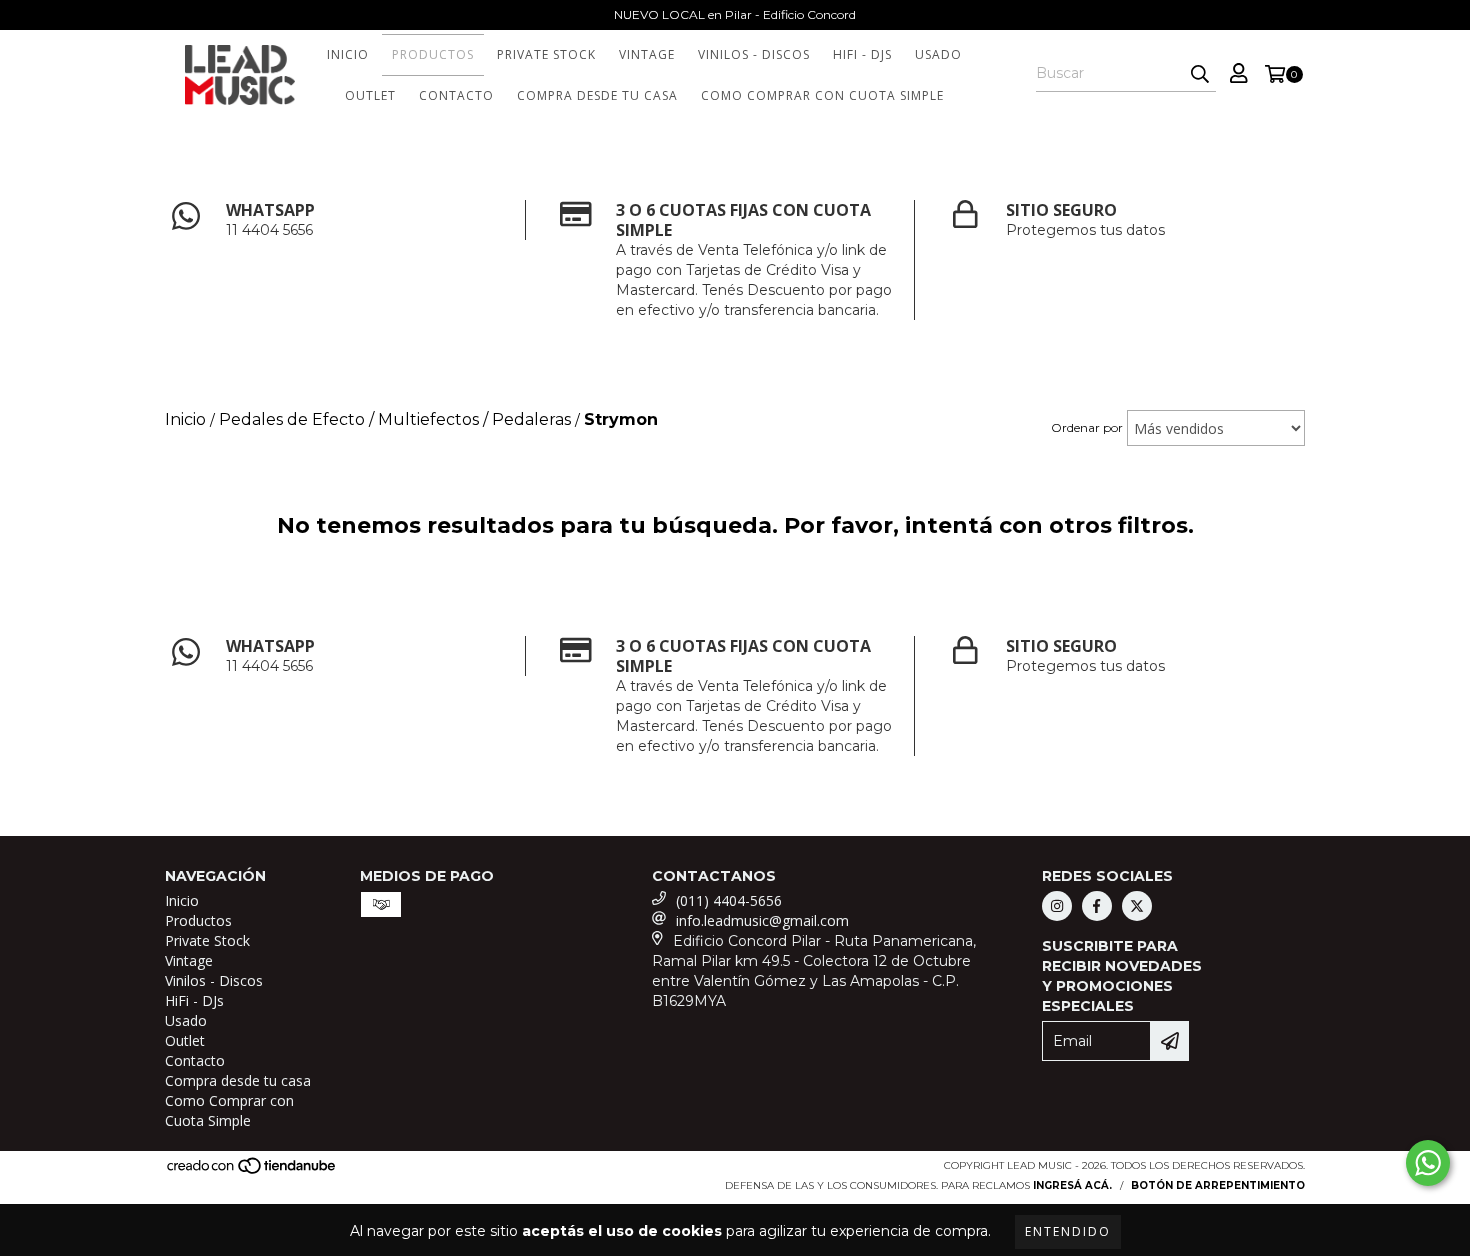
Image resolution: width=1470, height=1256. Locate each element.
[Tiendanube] (252, 1171)
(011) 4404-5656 (729, 900)
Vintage (647, 54)
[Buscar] (1200, 74)
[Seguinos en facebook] (1097, 906)
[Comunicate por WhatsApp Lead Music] (1428, 1163)
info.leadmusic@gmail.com (762, 920)
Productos (433, 54)
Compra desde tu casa (597, 95)
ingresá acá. (1072, 1185)
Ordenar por (1087, 427)
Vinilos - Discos (754, 54)
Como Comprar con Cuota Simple (822, 95)
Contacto (456, 95)
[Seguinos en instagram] (1057, 906)
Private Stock (546, 54)
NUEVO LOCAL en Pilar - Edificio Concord (735, 14)
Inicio (348, 54)
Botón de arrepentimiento (1218, 1185)
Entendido (1068, 1231)
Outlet (370, 95)
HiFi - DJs (862, 54)
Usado (938, 54)
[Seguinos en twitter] (1137, 906)
